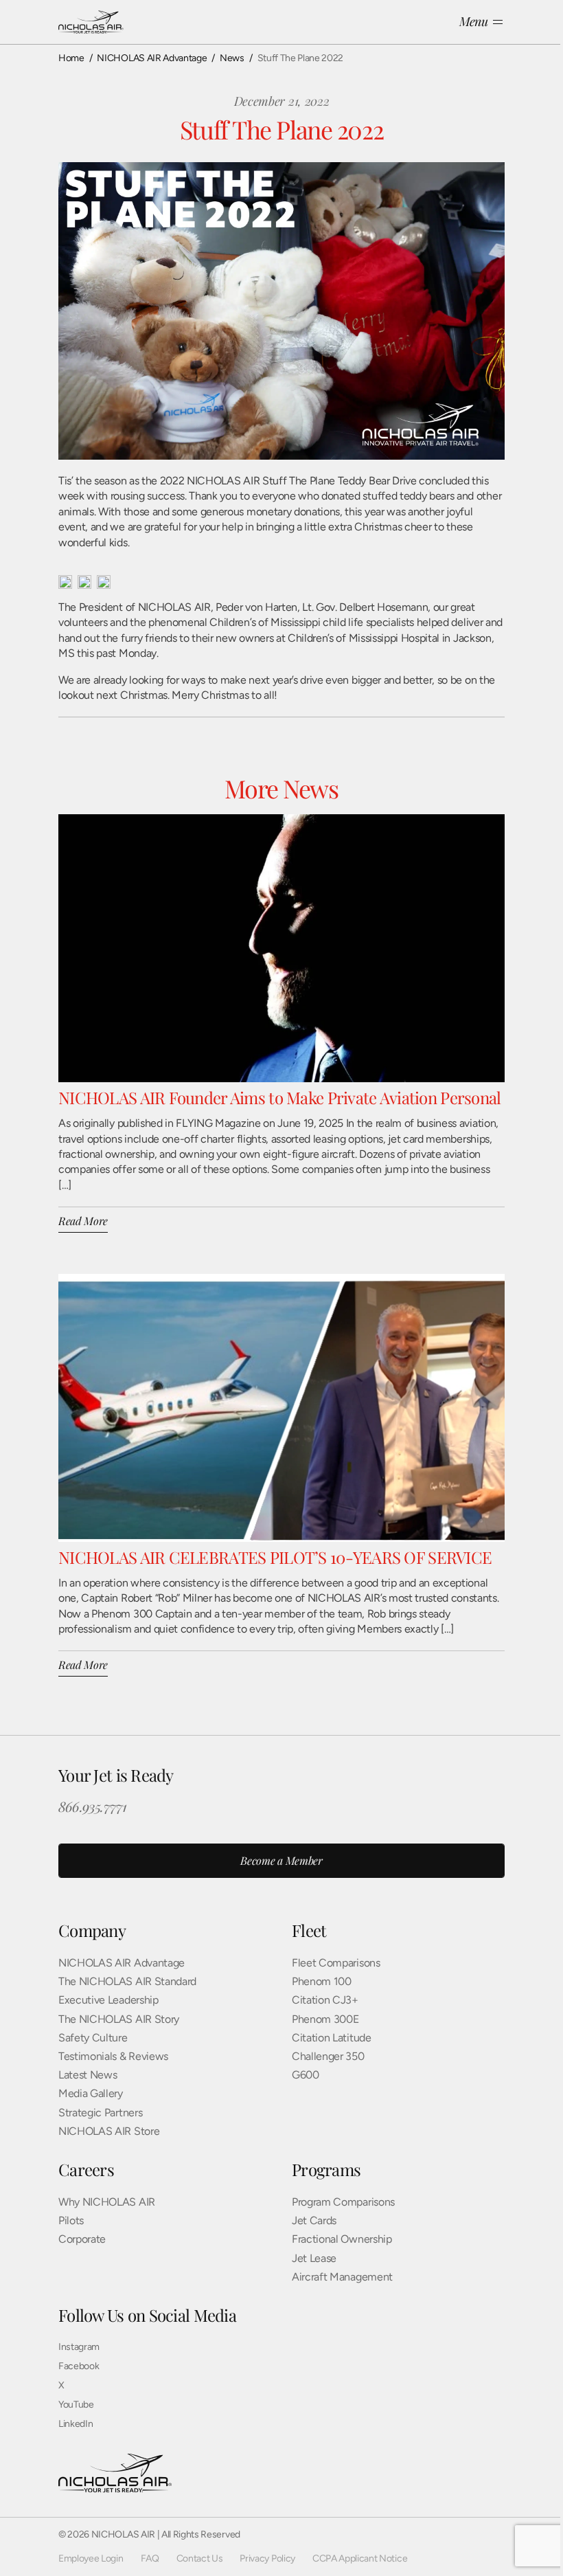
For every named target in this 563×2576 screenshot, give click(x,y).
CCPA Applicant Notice (360, 2558)
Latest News (88, 2075)
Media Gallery (91, 2093)
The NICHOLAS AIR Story (119, 2019)
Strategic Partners (100, 2113)
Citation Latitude (332, 2038)
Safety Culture (93, 2038)
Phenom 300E (325, 2019)
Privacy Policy (267, 2558)
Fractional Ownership (342, 2239)
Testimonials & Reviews (113, 2056)
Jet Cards (314, 2220)
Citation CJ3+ (325, 2000)
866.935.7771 (92, 1806)
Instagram (79, 2347)
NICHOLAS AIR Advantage (122, 1963)
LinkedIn (76, 2424)
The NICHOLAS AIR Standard (127, 1981)
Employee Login (91, 2558)
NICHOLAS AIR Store (109, 2131)
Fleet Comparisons (336, 1963)
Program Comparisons (343, 2202)
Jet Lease (314, 2258)
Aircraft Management (342, 2277)
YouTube (76, 2405)
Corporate (82, 2239)
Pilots (71, 2220)
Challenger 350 (328, 2056)
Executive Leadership (108, 2000)
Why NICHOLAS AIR (107, 2202)
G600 (306, 2075)
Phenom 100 (322, 1981)
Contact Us (200, 2558)
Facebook (79, 2366)
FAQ (150, 2558)
